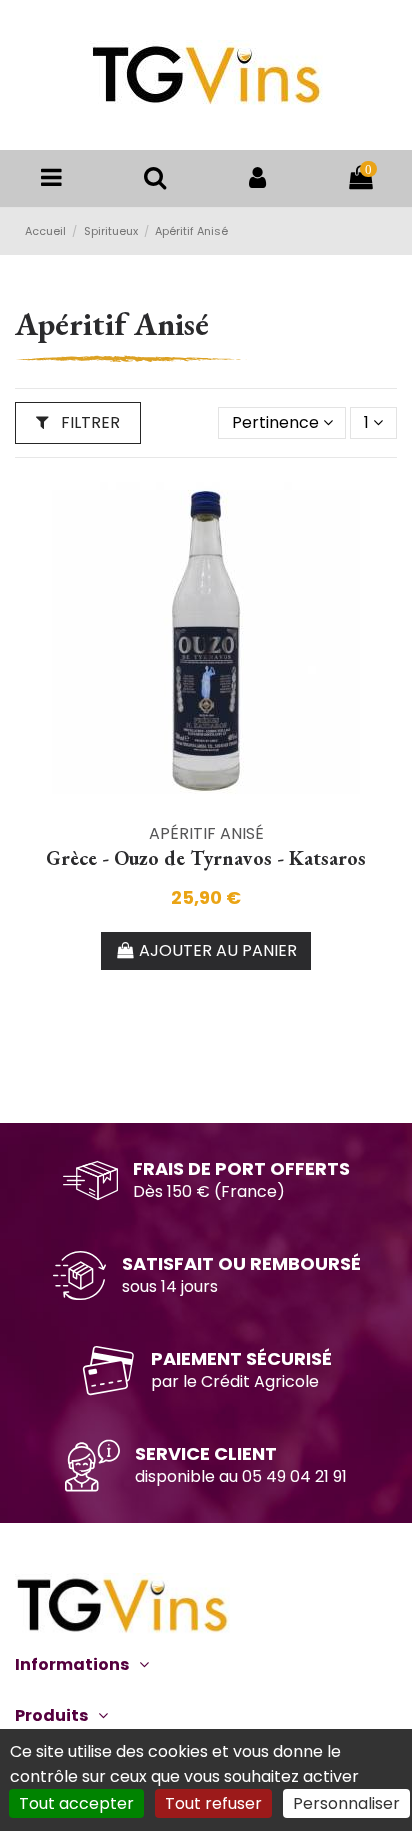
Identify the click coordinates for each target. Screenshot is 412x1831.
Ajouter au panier (218, 950)
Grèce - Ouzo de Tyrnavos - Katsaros (206, 858)
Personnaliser (346, 1803)
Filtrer (88, 422)
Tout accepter (76, 1803)
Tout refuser (213, 1803)
